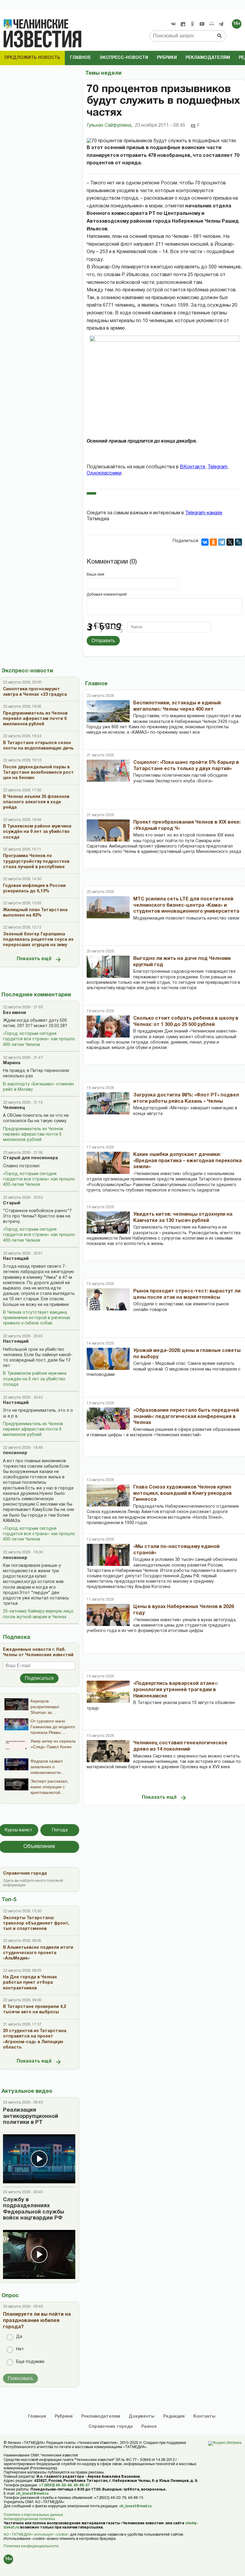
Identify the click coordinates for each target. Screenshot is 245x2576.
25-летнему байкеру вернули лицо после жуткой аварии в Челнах (38, 1614)
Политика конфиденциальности (31, 2546)
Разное (149, 2427)
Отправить (103, 641)
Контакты (204, 2417)
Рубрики (167, 58)
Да (19, 2337)
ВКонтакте (193, 467)
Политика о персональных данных (33, 2515)
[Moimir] (212, 24)
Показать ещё (34, 959)
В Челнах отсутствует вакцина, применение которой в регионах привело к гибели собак (37, 1318)
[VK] (173, 24)
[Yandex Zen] (183, 24)
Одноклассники (104, 473)
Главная (37, 2417)
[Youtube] (202, 24)
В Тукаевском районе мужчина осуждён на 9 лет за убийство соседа (35, 1379)
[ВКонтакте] (205, 542)
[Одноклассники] (213, 542)
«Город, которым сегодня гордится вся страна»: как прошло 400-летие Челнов (39, 1039)
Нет (20, 2349)
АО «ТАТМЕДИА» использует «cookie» (36, 2535)
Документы (142, 2417)
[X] (230, 542)
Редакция (174, 2417)
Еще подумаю (30, 2362)
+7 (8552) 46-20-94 (55, 2485)
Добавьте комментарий (107, 595)
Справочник (111, 2427)
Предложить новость (32, 58)
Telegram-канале (204, 513)
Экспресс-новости (124, 58)
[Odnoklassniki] (192, 24)
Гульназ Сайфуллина (110, 126)
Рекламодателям (208, 58)
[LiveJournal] (238, 542)
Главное (80, 58)
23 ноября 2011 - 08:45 (160, 126)
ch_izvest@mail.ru (32, 2494)
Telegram (218, 467)
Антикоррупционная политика (29, 2519)
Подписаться (39, 1678)
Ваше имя (95, 575)
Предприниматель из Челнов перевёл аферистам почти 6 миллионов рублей (33, 1135)
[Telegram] (221, 24)
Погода (60, 1830)
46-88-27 (82, 2485)
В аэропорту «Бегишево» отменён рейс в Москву (38, 1087)
